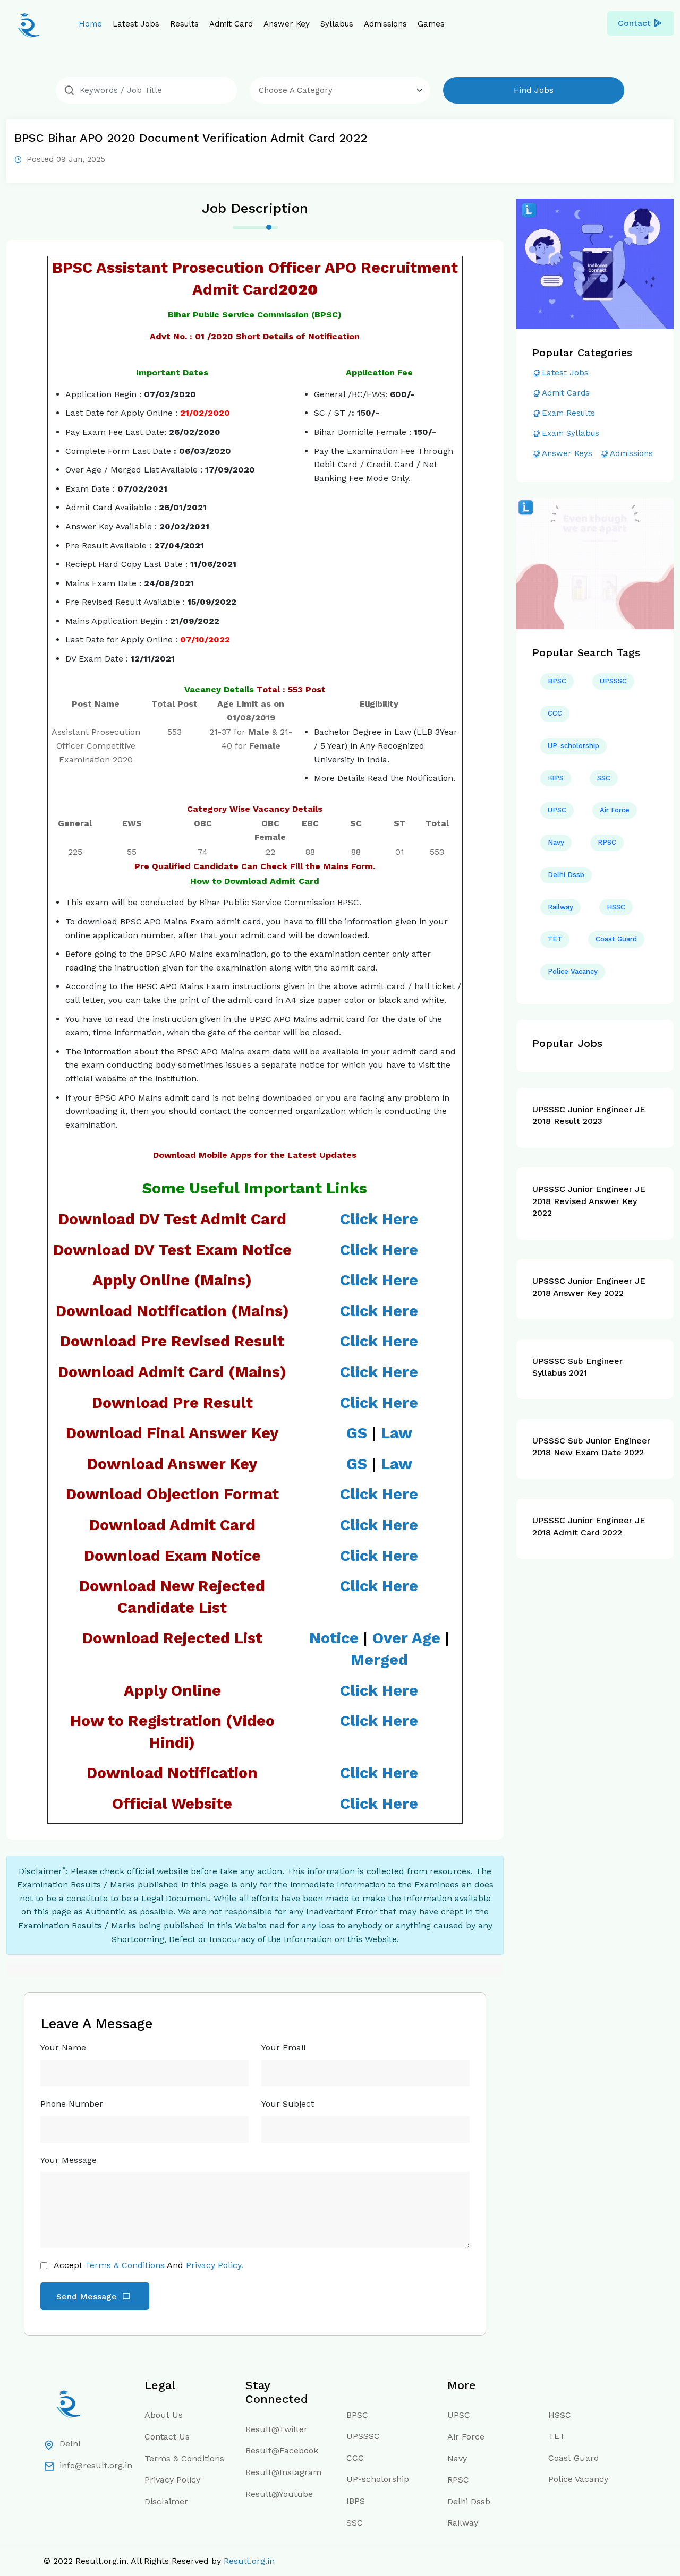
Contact (634, 23)
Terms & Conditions (125, 2265)
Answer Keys (567, 453)
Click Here (379, 1773)
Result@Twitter (277, 2429)
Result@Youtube (279, 2494)
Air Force (615, 810)
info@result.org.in (96, 2465)
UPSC (557, 810)
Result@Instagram (283, 2472)
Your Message (69, 2160)
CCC (555, 713)
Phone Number (72, 2104)
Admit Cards (566, 393)
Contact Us (167, 2437)
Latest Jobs (136, 24)
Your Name (63, 2047)
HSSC (616, 907)
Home (90, 24)
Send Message (88, 2296)
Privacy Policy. (215, 2265)
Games (431, 24)
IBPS (556, 778)
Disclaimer (166, 2501)
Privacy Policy (172, 2480)
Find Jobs (534, 90)
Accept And (148, 2265)
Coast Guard (616, 939)
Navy (556, 842)
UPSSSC (613, 681)
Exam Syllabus (571, 433)
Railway (560, 907)
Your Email (284, 2047)
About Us (164, 2415)
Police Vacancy (573, 971)
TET (555, 939)
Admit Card (231, 24)
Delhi (70, 2444)
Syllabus (337, 24)
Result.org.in (249, 2561)
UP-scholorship (573, 746)
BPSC (557, 681)
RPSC (607, 842)
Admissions (385, 24)
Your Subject (288, 2104)
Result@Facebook (282, 2450)
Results (184, 24)
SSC (604, 778)
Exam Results (568, 413)
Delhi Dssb (566, 875)
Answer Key (287, 24)
